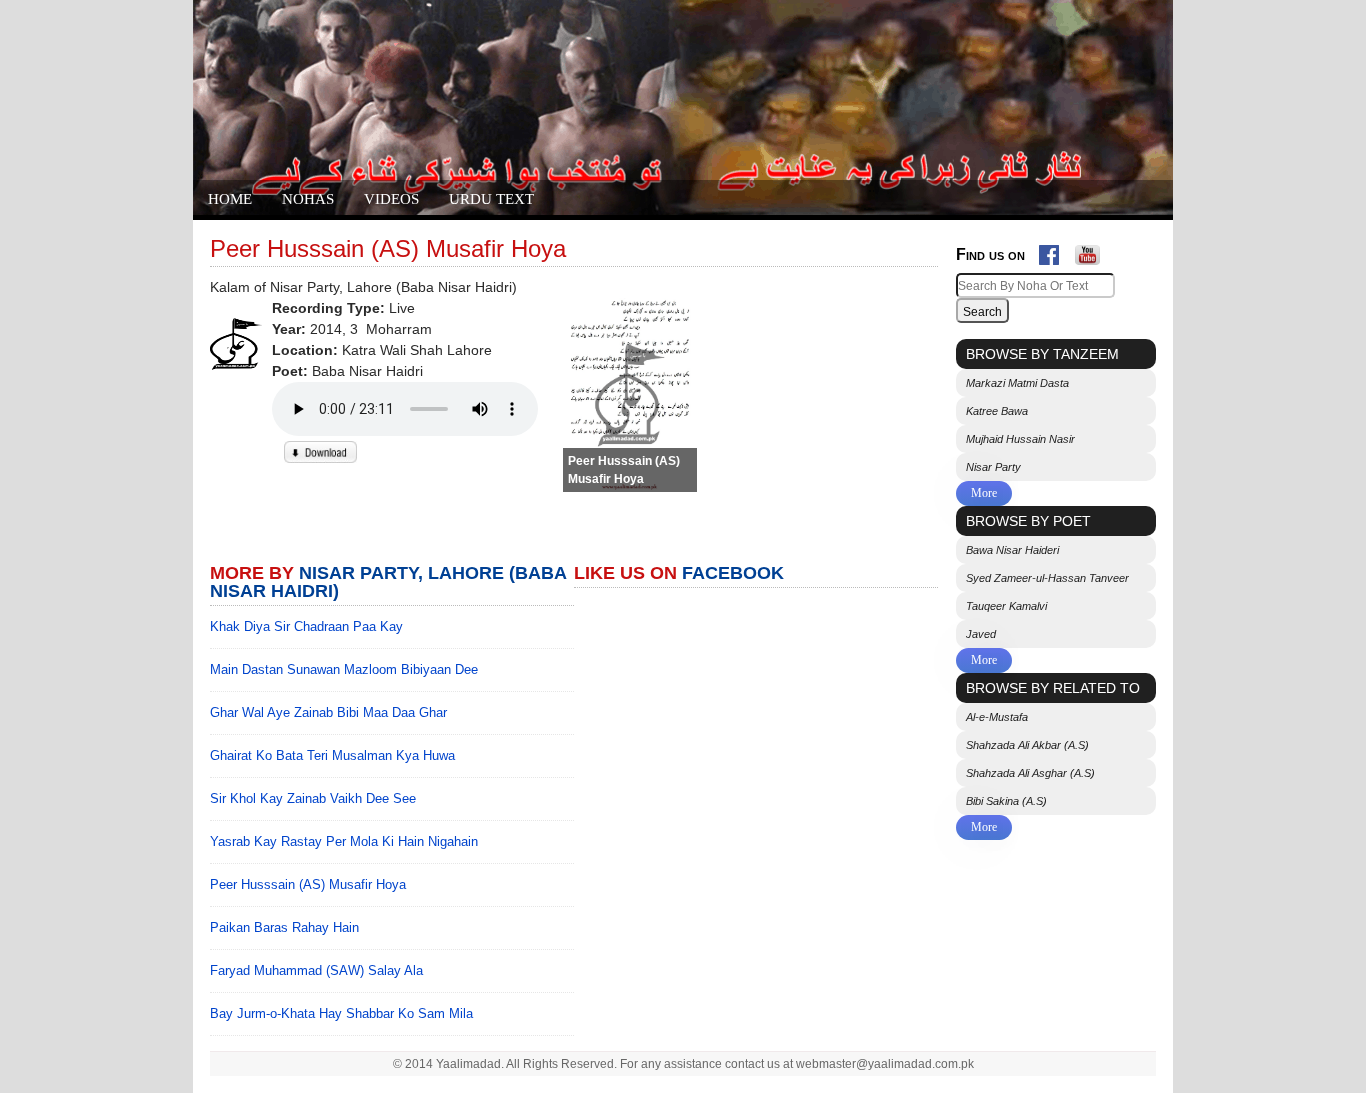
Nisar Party (993, 467)
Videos (391, 199)
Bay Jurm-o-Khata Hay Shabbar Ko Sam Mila (341, 1013)
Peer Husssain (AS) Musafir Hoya (308, 884)
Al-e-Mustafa (997, 717)
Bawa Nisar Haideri (1012, 550)
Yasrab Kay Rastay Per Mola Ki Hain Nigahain (344, 841)
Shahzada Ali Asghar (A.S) (1030, 773)
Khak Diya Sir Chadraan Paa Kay (306, 626)
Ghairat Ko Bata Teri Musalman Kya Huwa (332, 755)
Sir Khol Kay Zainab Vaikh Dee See (313, 798)
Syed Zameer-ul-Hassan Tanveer (1047, 578)
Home (230, 199)
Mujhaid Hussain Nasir (1020, 439)
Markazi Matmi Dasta (1017, 383)
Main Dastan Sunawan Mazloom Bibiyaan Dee (344, 669)
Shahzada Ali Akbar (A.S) (1027, 745)
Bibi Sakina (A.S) (1006, 801)
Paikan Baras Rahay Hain (284, 927)
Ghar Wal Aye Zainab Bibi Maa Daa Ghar (328, 712)
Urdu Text (491, 199)
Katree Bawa (997, 411)
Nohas (308, 199)
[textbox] (1035, 285)
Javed (981, 634)
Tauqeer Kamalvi (1006, 606)
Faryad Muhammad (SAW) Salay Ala (316, 970)
